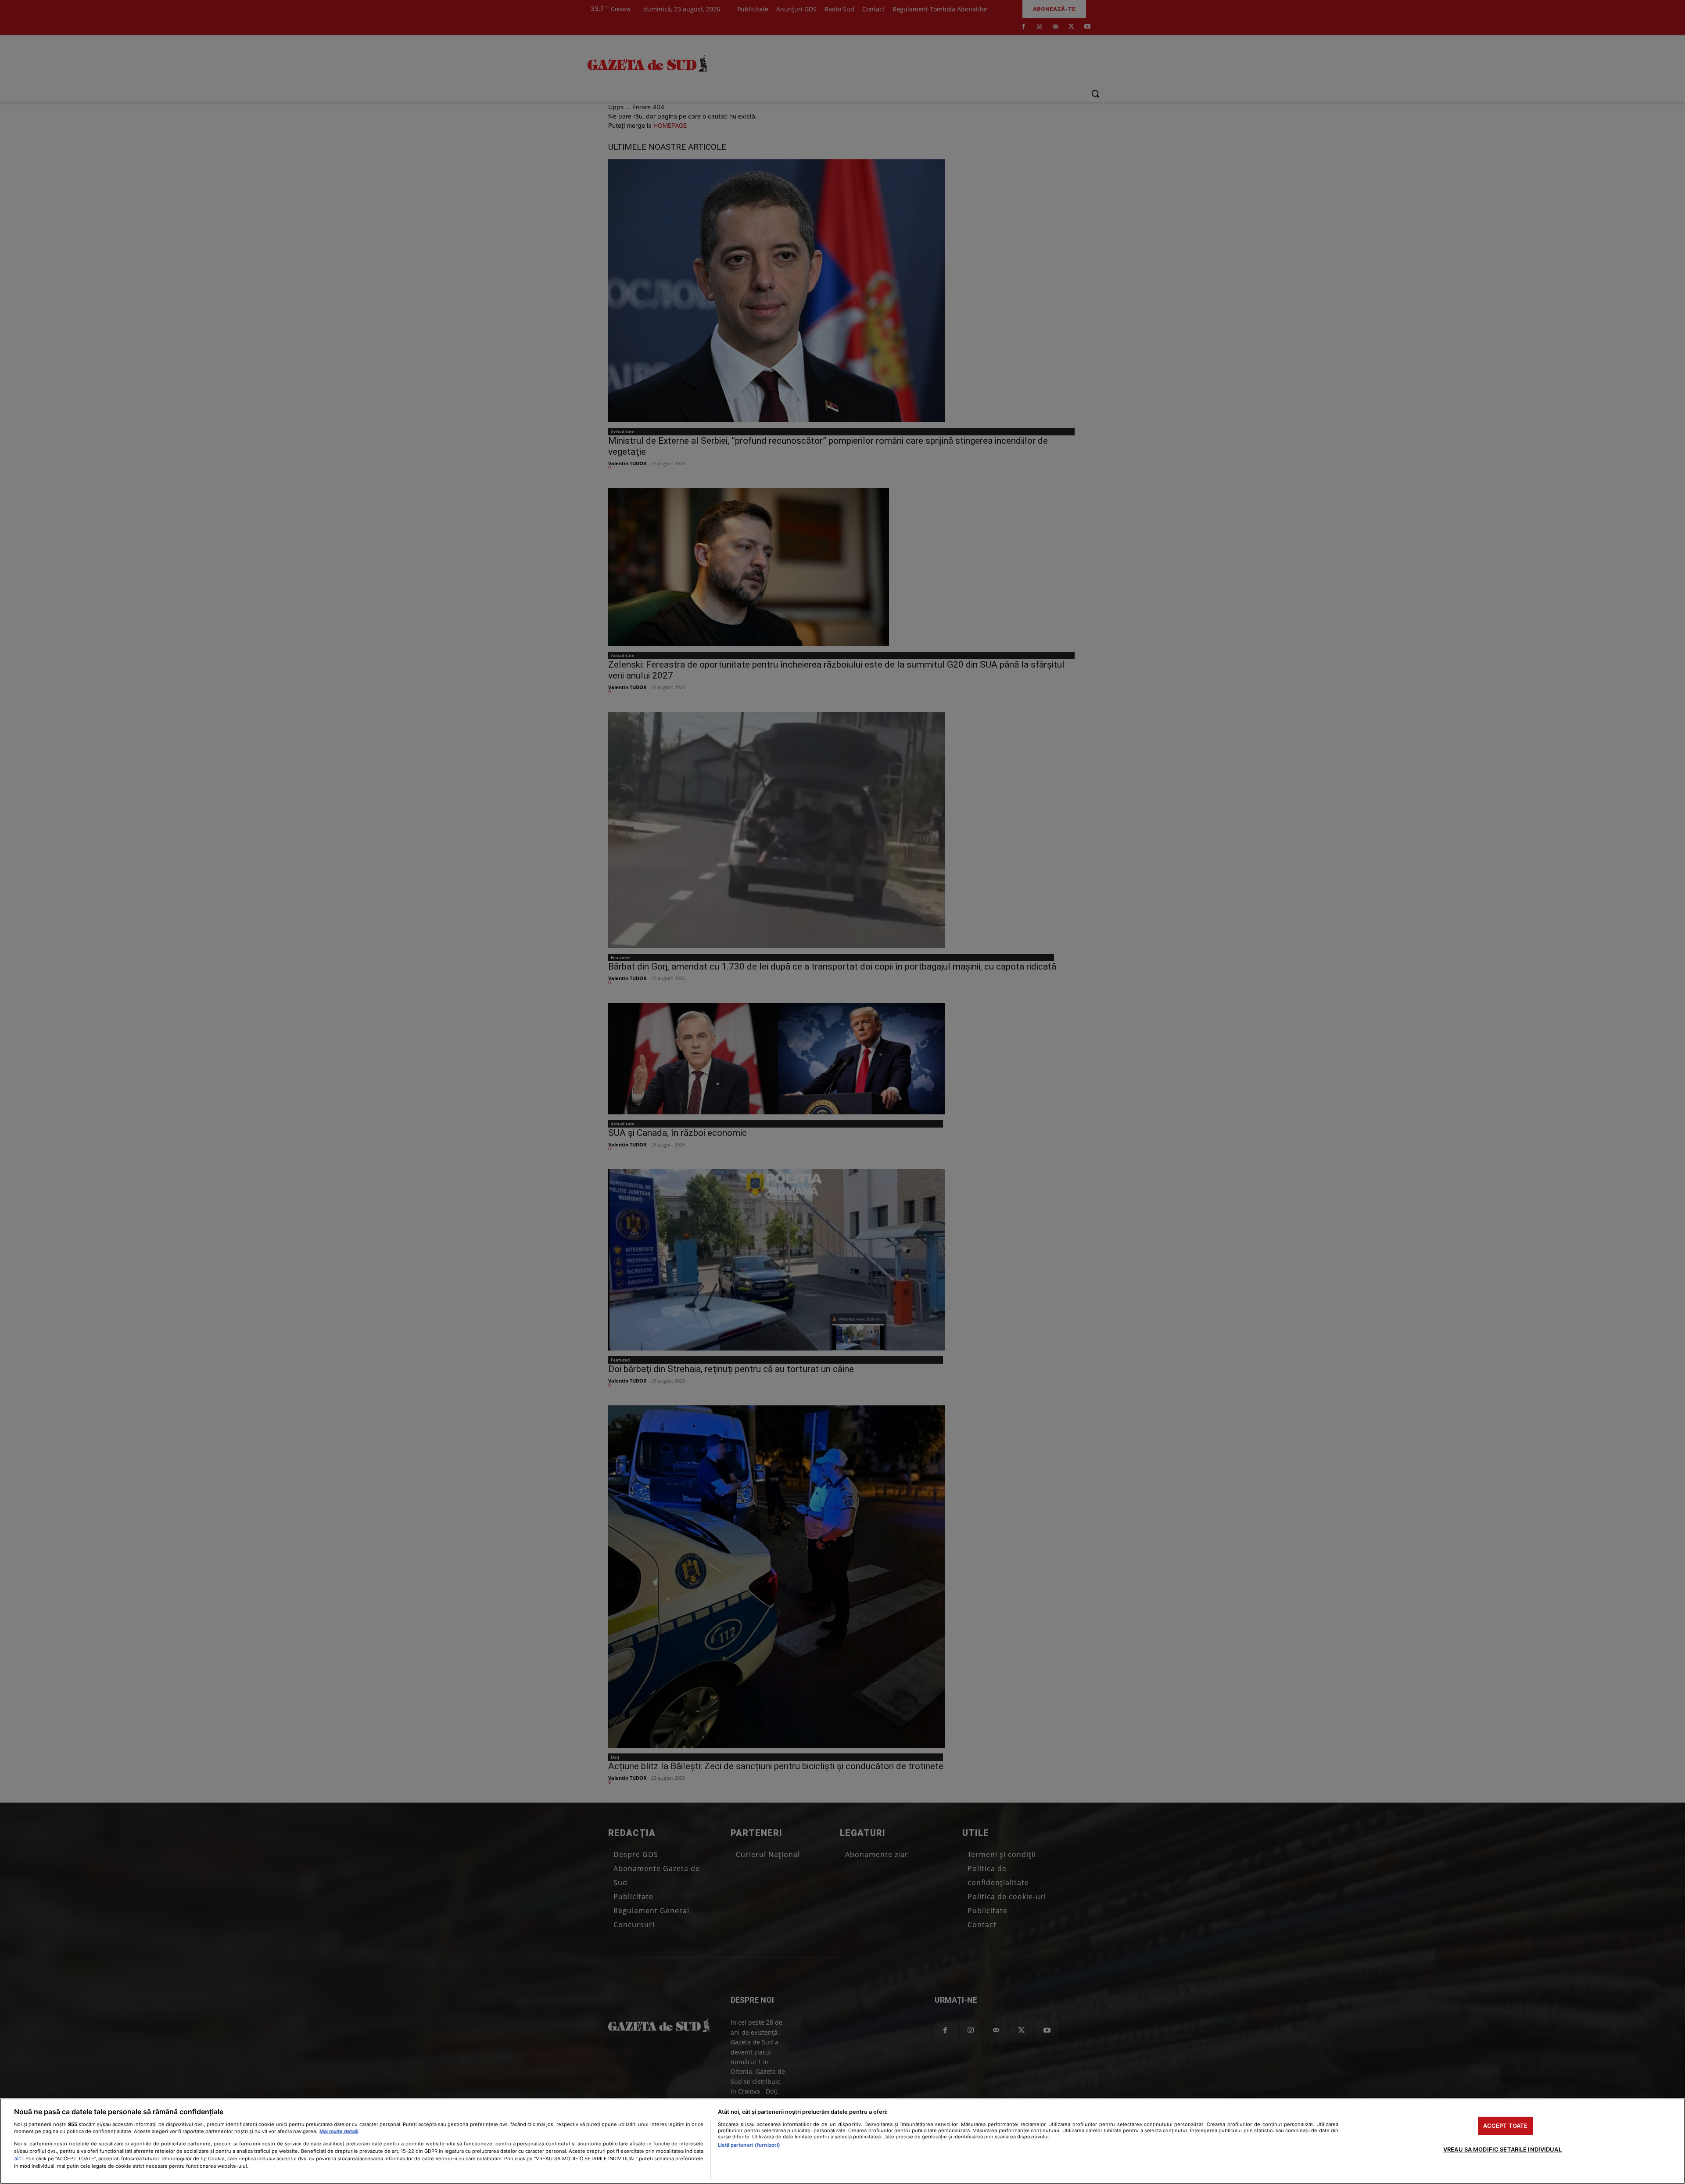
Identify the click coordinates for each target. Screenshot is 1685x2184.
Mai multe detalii (339, 2131)
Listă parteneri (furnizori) (749, 2145)
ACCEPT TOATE (1506, 2126)
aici (18, 2158)
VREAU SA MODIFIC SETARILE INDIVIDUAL (1502, 2149)
